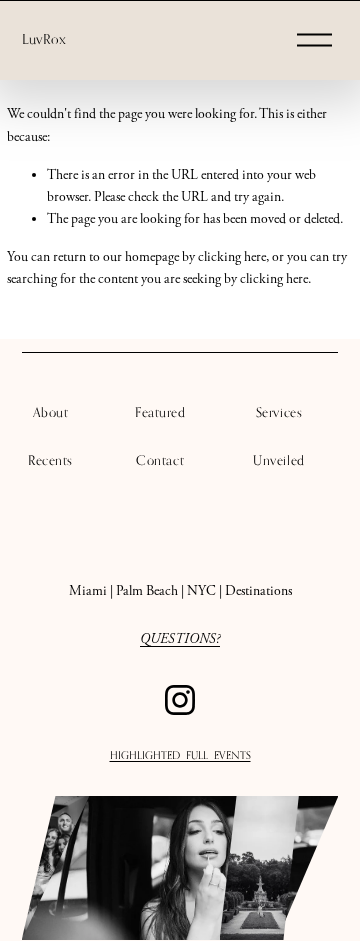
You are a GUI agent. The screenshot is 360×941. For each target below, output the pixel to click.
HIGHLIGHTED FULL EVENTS (180, 755)
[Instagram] (180, 700)
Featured (160, 412)
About (51, 412)
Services (279, 412)
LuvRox (44, 39)
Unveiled (278, 460)
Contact (160, 460)
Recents (50, 460)
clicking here (232, 257)
